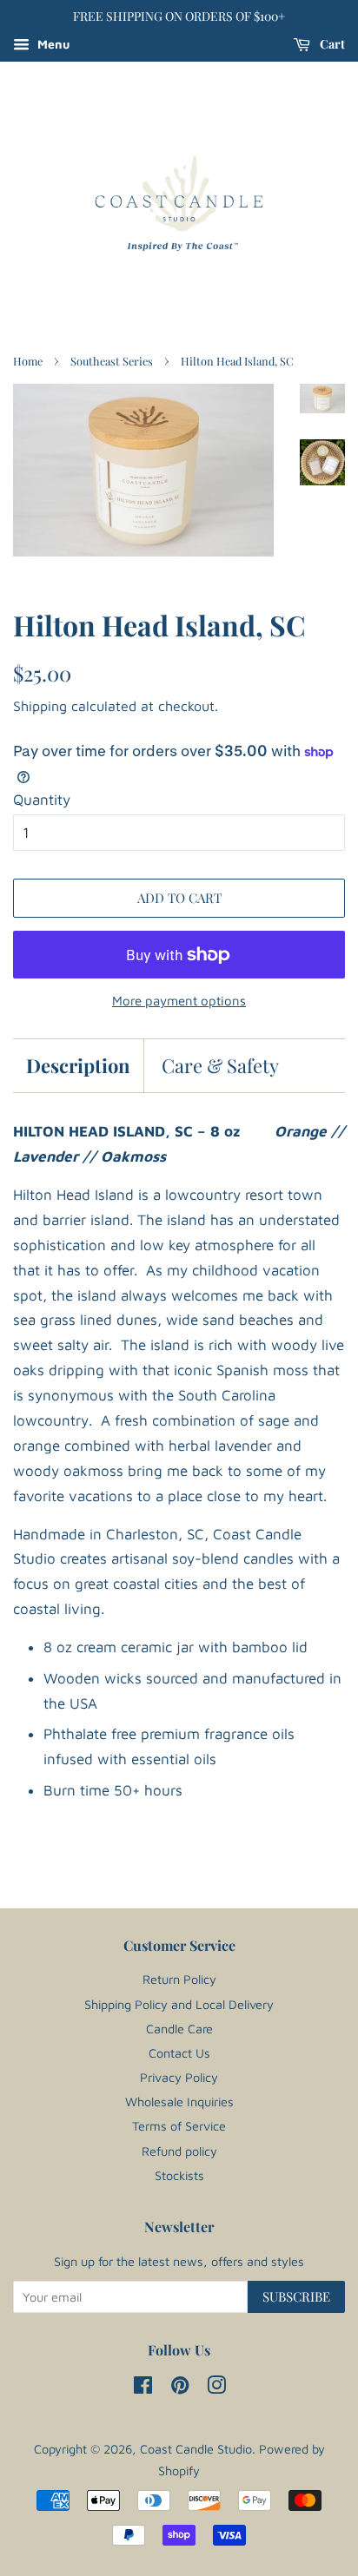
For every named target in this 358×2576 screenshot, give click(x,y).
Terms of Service (179, 2126)
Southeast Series (112, 361)
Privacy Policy (179, 2077)
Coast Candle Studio (196, 2449)
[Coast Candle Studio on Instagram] (216, 2388)
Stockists (179, 2175)
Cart (331, 44)
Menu (52, 44)
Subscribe (296, 2296)
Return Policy (179, 1979)
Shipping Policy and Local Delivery (179, 2004)
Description (78, 1065)
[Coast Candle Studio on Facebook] (143, 2388)
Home (28, 361)
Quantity (42, 800)
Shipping (40, 706)
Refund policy (179, 2151)
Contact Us (179, 2053)
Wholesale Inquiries (179, 2102)
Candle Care (179, 2029)
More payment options (179, 1001)
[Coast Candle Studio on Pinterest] (180, 2388)
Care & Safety (220, 1065)
